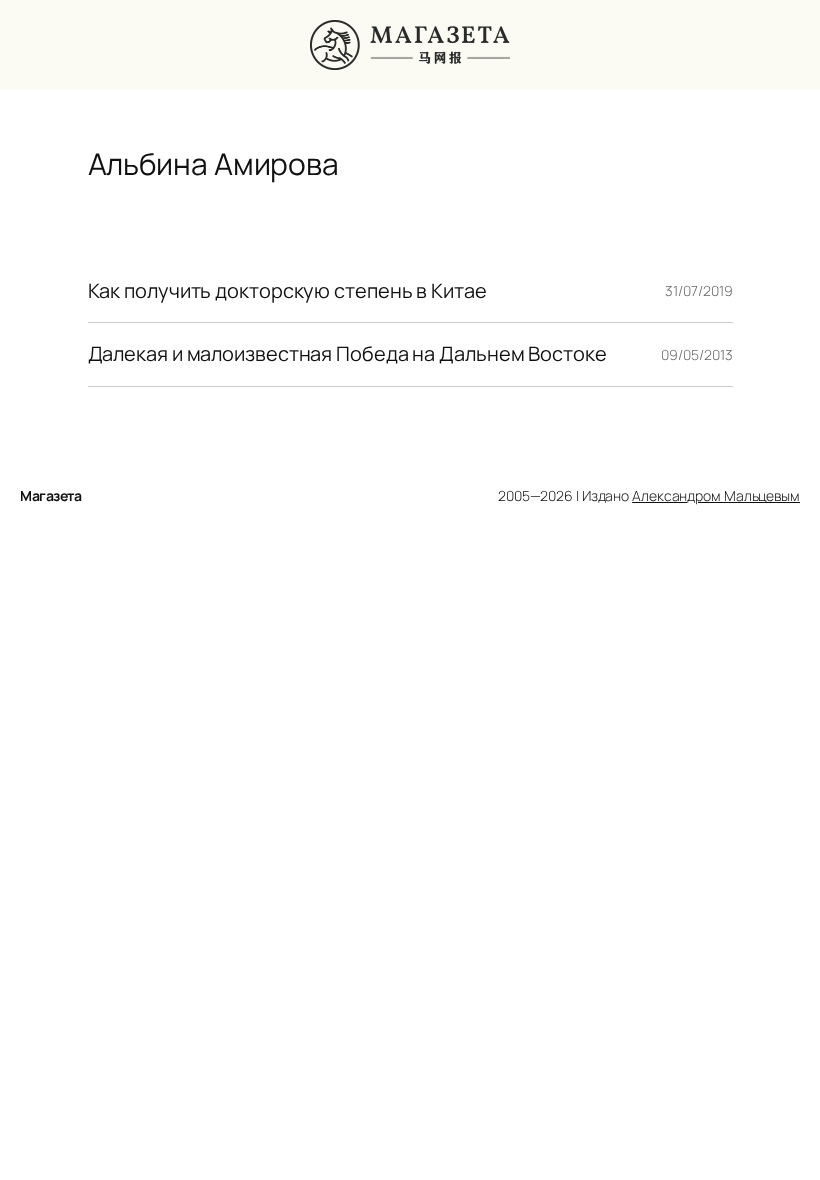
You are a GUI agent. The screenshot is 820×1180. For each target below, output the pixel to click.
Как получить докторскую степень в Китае (287, 291)
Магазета (50, 495)
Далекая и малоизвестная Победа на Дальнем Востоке (347, 354)
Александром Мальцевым (716, 495)
